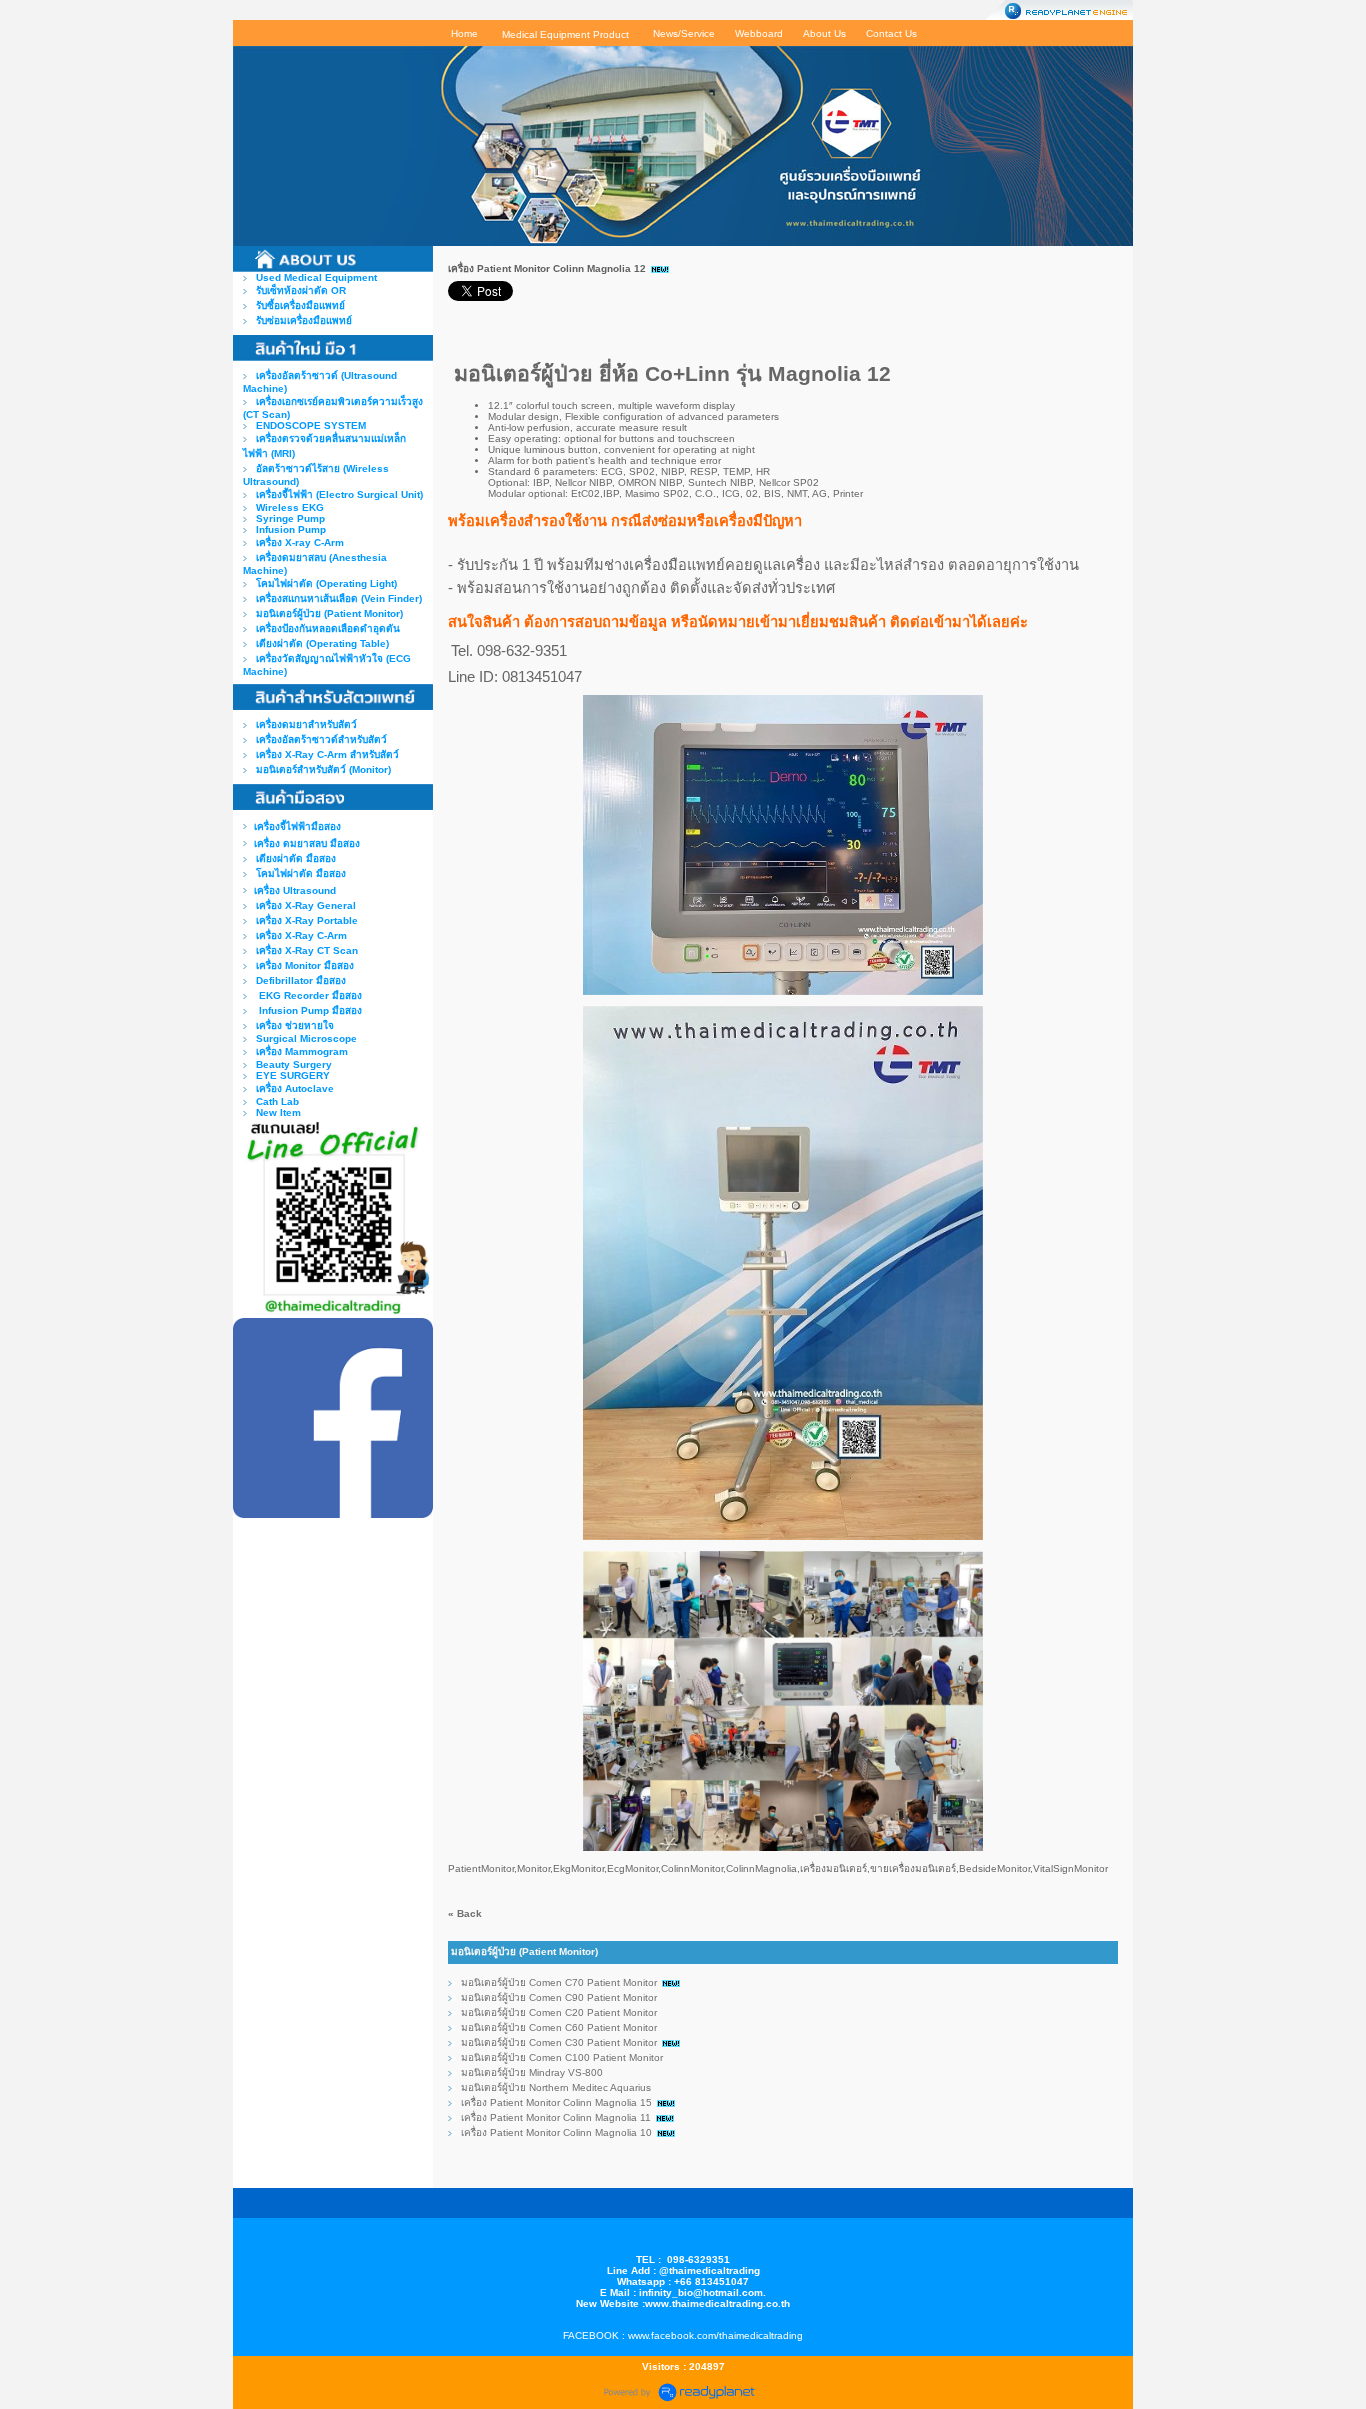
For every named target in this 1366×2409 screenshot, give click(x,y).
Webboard (759, 33)
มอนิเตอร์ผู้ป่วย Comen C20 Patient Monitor (559, 2012)
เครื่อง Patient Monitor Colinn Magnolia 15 (556, 2102)
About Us (824, 33)
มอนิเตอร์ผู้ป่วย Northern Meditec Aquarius (556, 2087)
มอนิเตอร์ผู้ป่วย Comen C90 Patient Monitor (559, 1997)
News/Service (684, 33)
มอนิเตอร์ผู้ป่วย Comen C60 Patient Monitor (559, 2027)
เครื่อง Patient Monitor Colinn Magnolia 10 (558, 2132)
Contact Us (891, 33)
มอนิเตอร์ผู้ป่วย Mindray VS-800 (532, 2072)
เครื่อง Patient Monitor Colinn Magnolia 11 (556, 2117)
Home (464, 33)
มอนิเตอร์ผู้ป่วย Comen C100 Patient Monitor (562, 2057)
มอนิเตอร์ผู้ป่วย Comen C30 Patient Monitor (559, 2042)
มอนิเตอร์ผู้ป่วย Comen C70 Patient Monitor (559, 1982)
